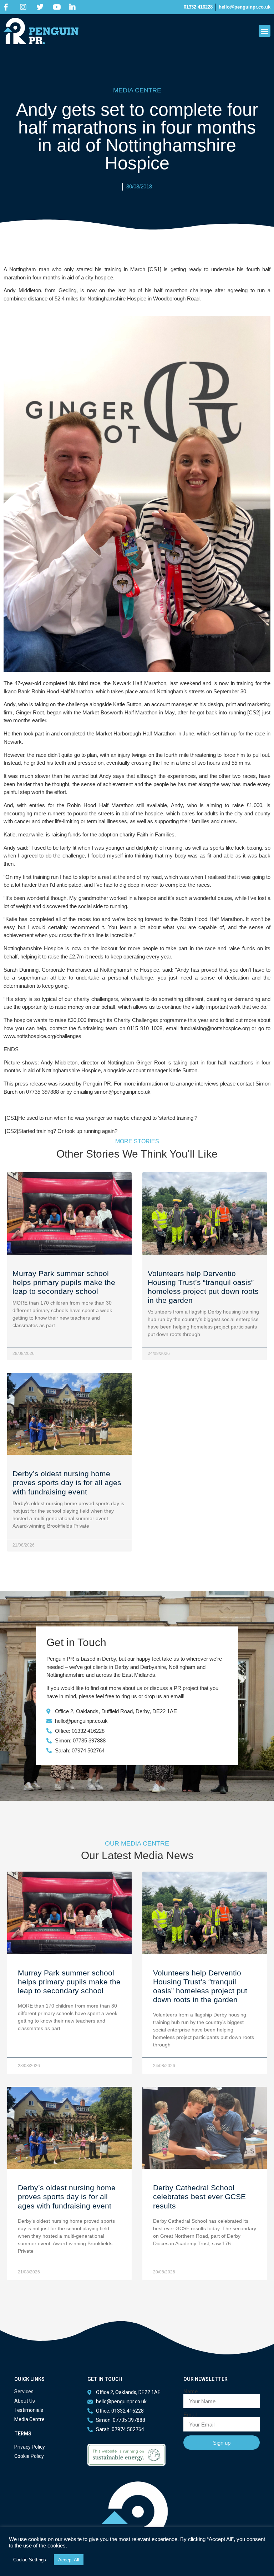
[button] (265, 31)
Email (190, 2415)
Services (24, 2392)
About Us (25, 2401)
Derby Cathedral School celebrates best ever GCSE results (199, 2197)
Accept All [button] (69, 2560)
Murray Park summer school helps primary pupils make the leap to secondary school (64, 1282)
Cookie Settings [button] (30, 2560)
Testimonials (29, 2410)
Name (191, 2391)
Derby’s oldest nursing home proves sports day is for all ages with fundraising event (67, 1482)
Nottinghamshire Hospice (117, 298)
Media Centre (29, 2419)
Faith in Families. (156, 834)
